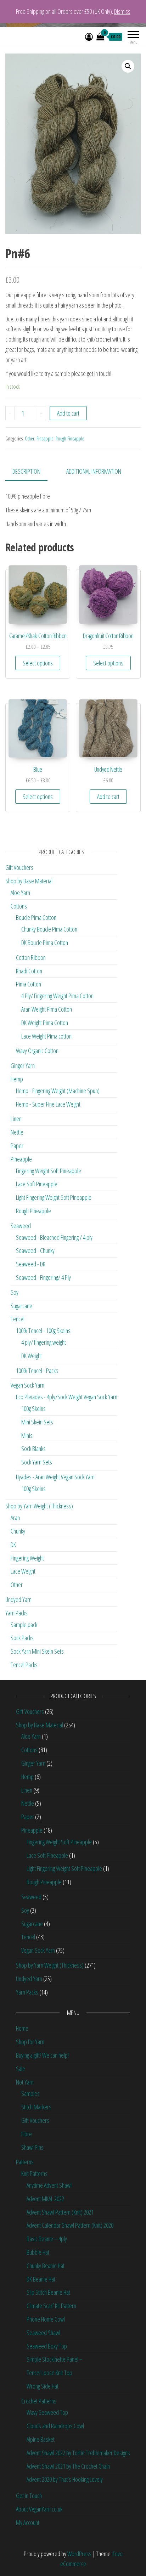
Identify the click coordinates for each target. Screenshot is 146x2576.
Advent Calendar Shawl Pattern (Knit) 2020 (70, 2225)
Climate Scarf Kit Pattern (51, 2306)
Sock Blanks (33, 1449)
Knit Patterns (34, 2173)
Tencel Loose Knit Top (49, 2373)
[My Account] (89, 36)
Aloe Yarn (20, 893)
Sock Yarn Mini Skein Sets (37, 1651)
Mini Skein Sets (37, 1422)
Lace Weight (23, 1571)
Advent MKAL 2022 (45, 2199)
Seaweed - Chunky (35, 1250)
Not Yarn (25, 2082)
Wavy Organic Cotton (37, 1051)
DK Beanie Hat (41, 2279)
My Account (28, 2522)
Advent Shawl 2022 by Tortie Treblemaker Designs (78, 2453)
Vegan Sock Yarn (27, 1385)
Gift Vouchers (19, 867)
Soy (15, 1292)
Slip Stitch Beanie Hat (48, 2292)
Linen (16, 1119)
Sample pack (24, 1625)
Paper (17, 1146)
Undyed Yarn (18, 1599)
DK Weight (32, 1356)
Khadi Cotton (29, 971)
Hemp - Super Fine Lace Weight (48, 1104)
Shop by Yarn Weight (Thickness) (39, 1506)
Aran (15, 1518)
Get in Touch (29, 2496)
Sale (21, 2069)
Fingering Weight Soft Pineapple (49, 1171)
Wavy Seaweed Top (47, 2412)
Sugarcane (21, 1306)
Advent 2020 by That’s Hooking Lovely (65, 2479)
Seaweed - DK (31, 1264)
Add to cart (68, 413)
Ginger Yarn (23, 1065)
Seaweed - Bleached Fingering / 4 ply (54, 1237)
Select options (38, 663)
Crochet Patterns (39, 2401)
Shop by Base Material (29, 881)
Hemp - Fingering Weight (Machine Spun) (58, 1091)
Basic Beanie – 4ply (47, 2239)
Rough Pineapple (70, 438)
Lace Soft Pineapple (37, 1184)
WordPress (79, 2554)
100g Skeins (33, 1408)
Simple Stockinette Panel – (55, 2359)
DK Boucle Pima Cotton (45, 943)
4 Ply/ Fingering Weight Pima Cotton (57, 996)
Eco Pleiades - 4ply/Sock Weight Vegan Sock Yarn (67, 1397)
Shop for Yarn (30, 2042)
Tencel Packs (24, 1665)
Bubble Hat (38, 2252)
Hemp (17, 1079)
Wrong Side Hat (43, 2386)
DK (13, 1545)
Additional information (94, 471)
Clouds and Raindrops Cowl (55, 2426)
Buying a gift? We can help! (42, 2055)
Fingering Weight (27, 1558)
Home (22, 2028)
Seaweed (21, 1226)
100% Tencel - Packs (37, 1371)
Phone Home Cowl (46, 2319)
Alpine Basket (41, 2439)
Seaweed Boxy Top (47, 2346)
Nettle (17, 1132)
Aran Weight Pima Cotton (47, 1009)
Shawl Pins (32, 2147)
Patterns (25, 2162)
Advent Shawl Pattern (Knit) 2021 (60, 2212)
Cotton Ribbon (31, 957)
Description (26, 471)
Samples (30, 2093)
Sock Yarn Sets (37, 1462)
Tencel (18, 1319)
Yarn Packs (16, 1613)
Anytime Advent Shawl (49, 2185)
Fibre (27, 2134)
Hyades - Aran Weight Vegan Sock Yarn (55, 1477)
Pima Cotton (29, 984)
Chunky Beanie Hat (46, 2266)
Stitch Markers (36, 2107)
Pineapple (45, 438)
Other (30, 438)
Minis (27, 1435)
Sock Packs (22, 1638)
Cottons (19, 906)
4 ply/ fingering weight (44, 1342)
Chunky (18, 1531)
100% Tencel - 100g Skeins (43, 1331)
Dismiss (122, 11)
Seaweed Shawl (43, 2333)
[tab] (32, 472)
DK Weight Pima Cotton (45, 1023)
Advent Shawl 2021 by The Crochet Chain (68, 2466)
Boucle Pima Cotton (36, 917)
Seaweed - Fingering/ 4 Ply (43, 1277)
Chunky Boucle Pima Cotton (49, 929)
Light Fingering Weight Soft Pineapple (54, 1197)
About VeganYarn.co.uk (39, 2509)
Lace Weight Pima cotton (46, 1036)
